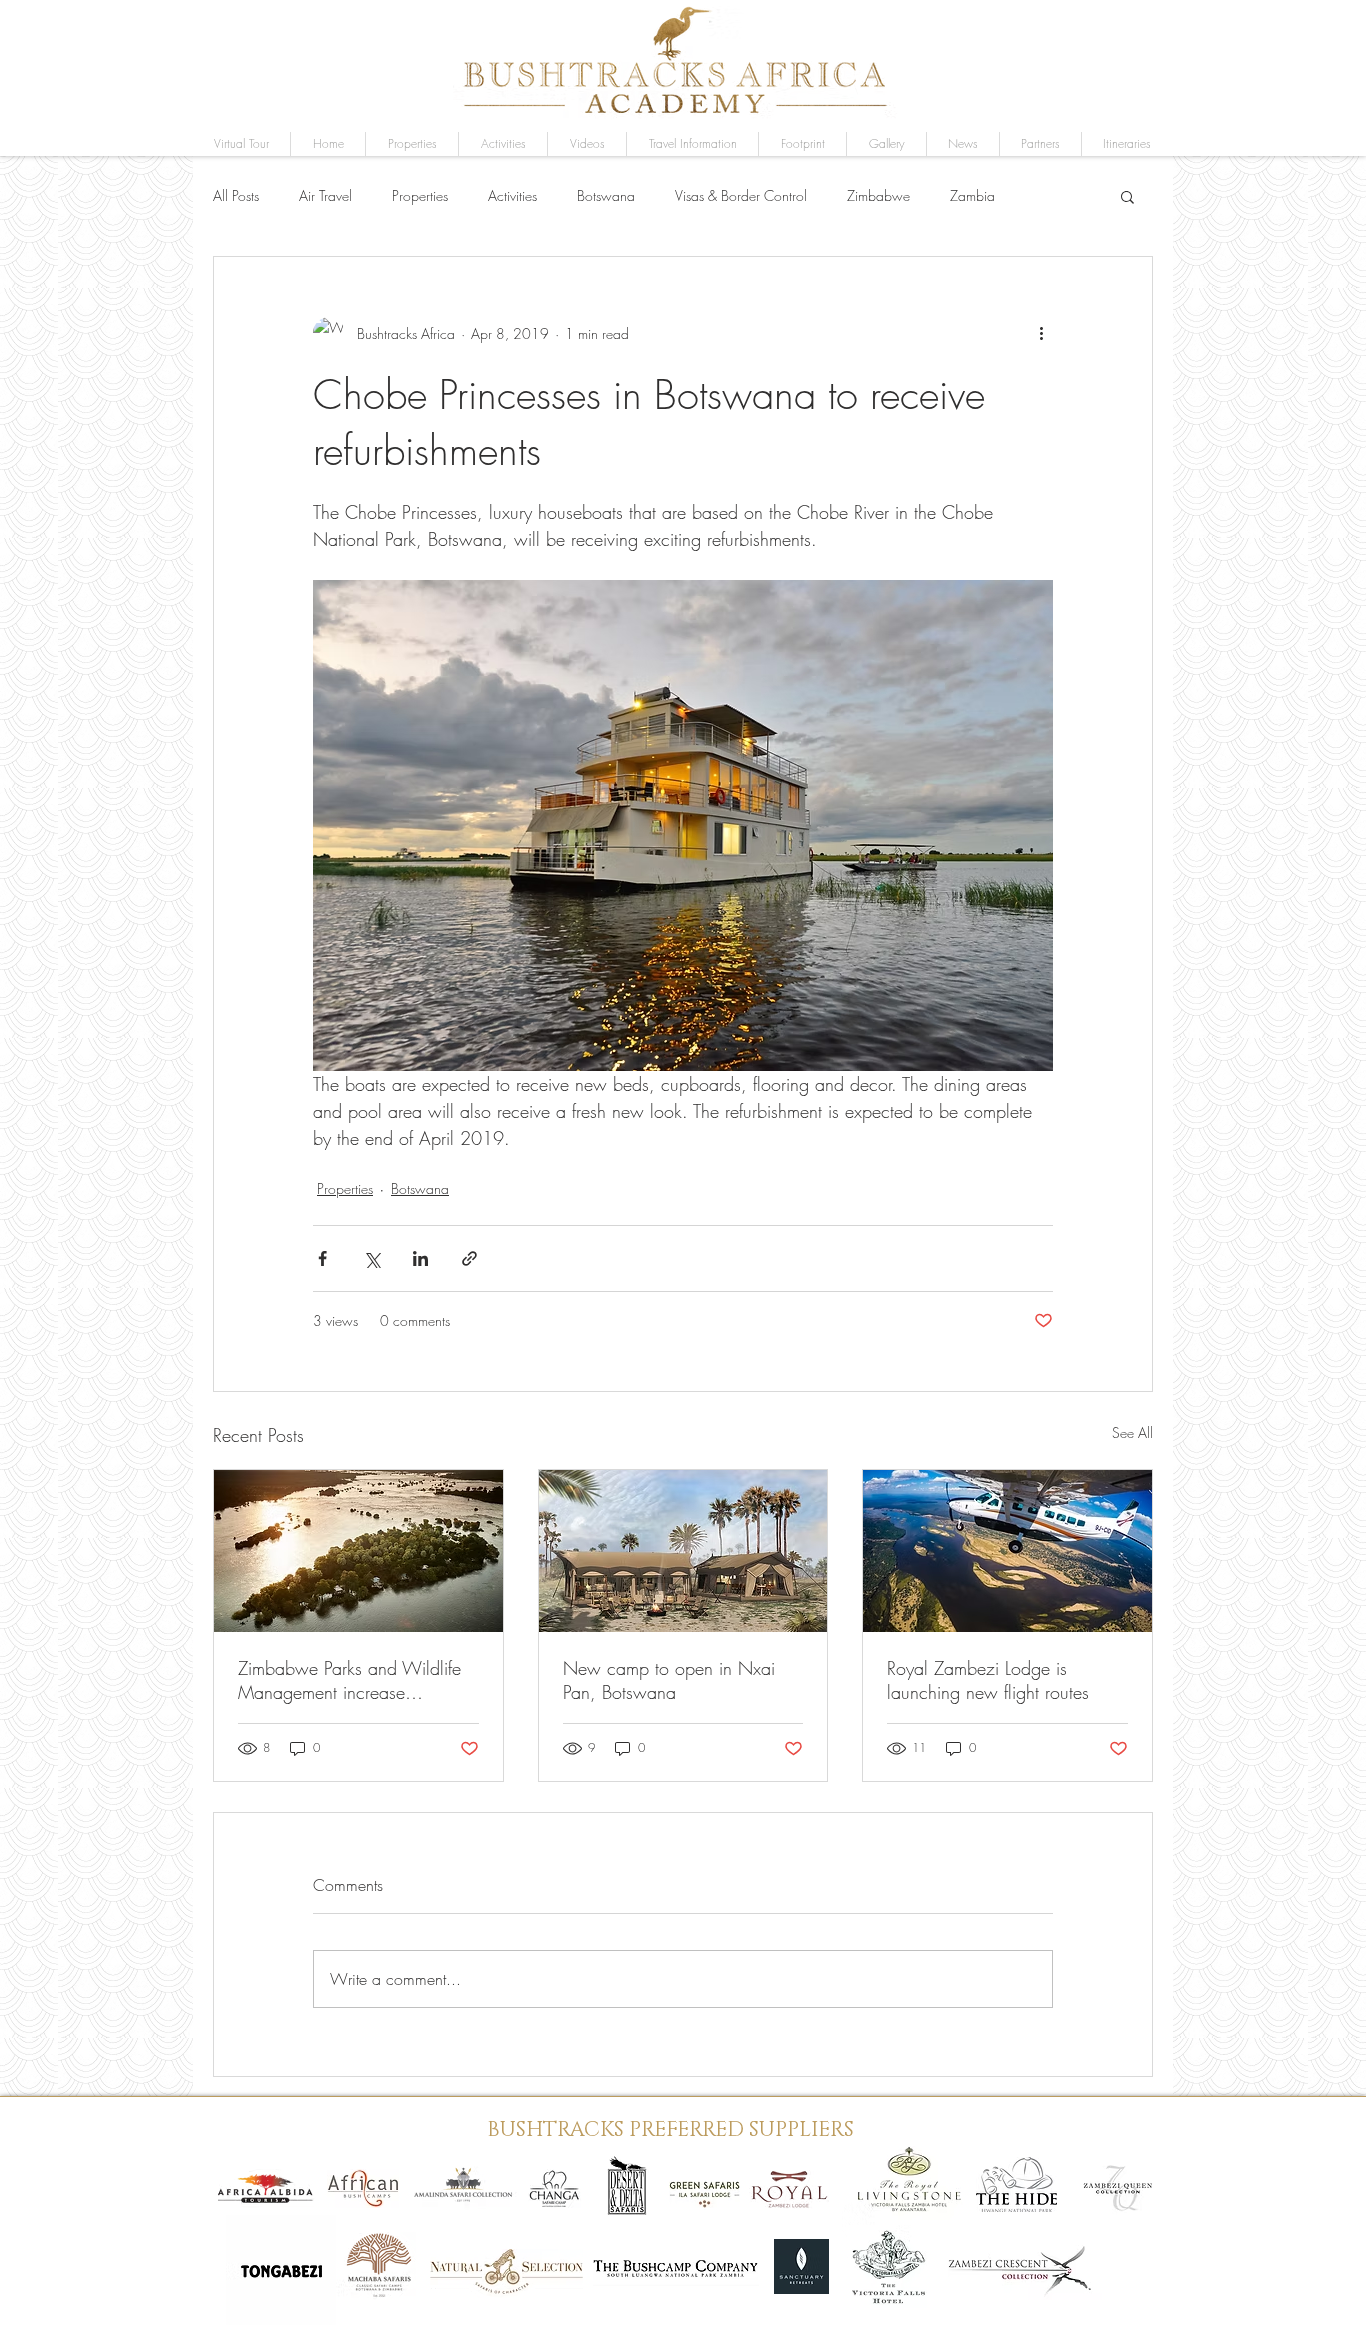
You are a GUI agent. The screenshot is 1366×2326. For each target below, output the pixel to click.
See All (1132, 1432)
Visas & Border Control (741, 195)
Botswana (606, 195)
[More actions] (1041, 333)
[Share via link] (469, 1258)
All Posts (236, 195)
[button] (886, 144)
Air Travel (325, 195)
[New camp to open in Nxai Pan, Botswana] (683, 1551)
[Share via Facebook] (322, 1258)
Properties (420, 195)
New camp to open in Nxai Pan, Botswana (669, 1680)
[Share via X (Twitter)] (371, 1258)
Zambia (972, 195)
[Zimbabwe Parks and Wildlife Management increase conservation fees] (358, 1551)
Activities (512, 195)
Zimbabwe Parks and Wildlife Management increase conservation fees (349, 1680)
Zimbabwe (878, 195)
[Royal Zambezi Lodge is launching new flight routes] (1007, 1551)
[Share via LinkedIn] (420, 1258)
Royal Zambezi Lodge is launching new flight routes (988, 1680)
